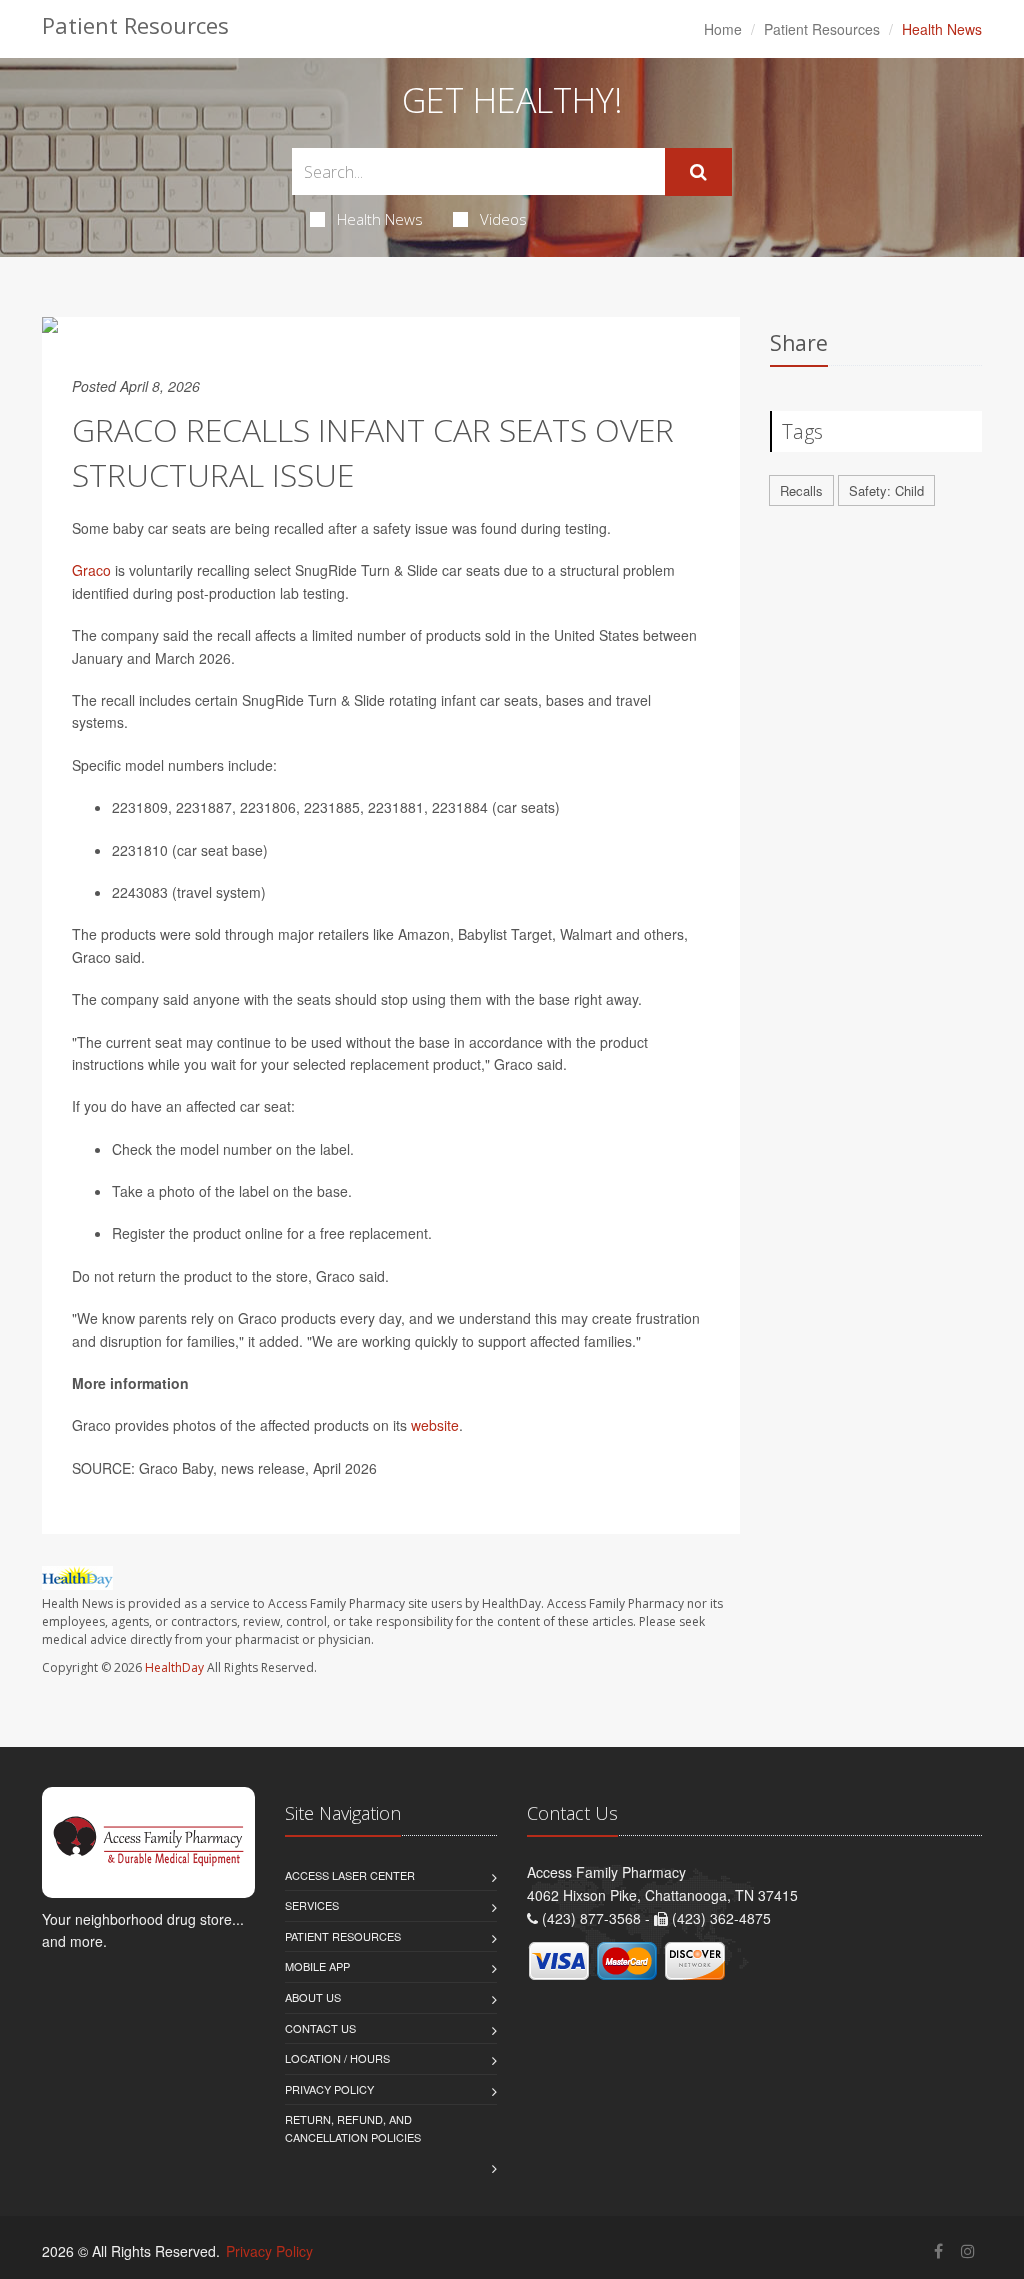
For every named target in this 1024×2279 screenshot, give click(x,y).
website (435, 1425)
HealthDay (174, 1667)
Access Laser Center (350, 1875)
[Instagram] (968, 2250)
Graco (91, 570)
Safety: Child (886, 490)
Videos (503, 219)
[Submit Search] (698, 172)
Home (723, 29)
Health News (380, 219)
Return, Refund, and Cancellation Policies (353, 2128)
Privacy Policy (329, 2089)
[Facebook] (938, 2250)
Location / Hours (337, 2058)
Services (312, 1905)
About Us (313, 1997)
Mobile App (317, 1966)
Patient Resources (822, 29)
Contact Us (320, 2028)
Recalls (801, 490)
